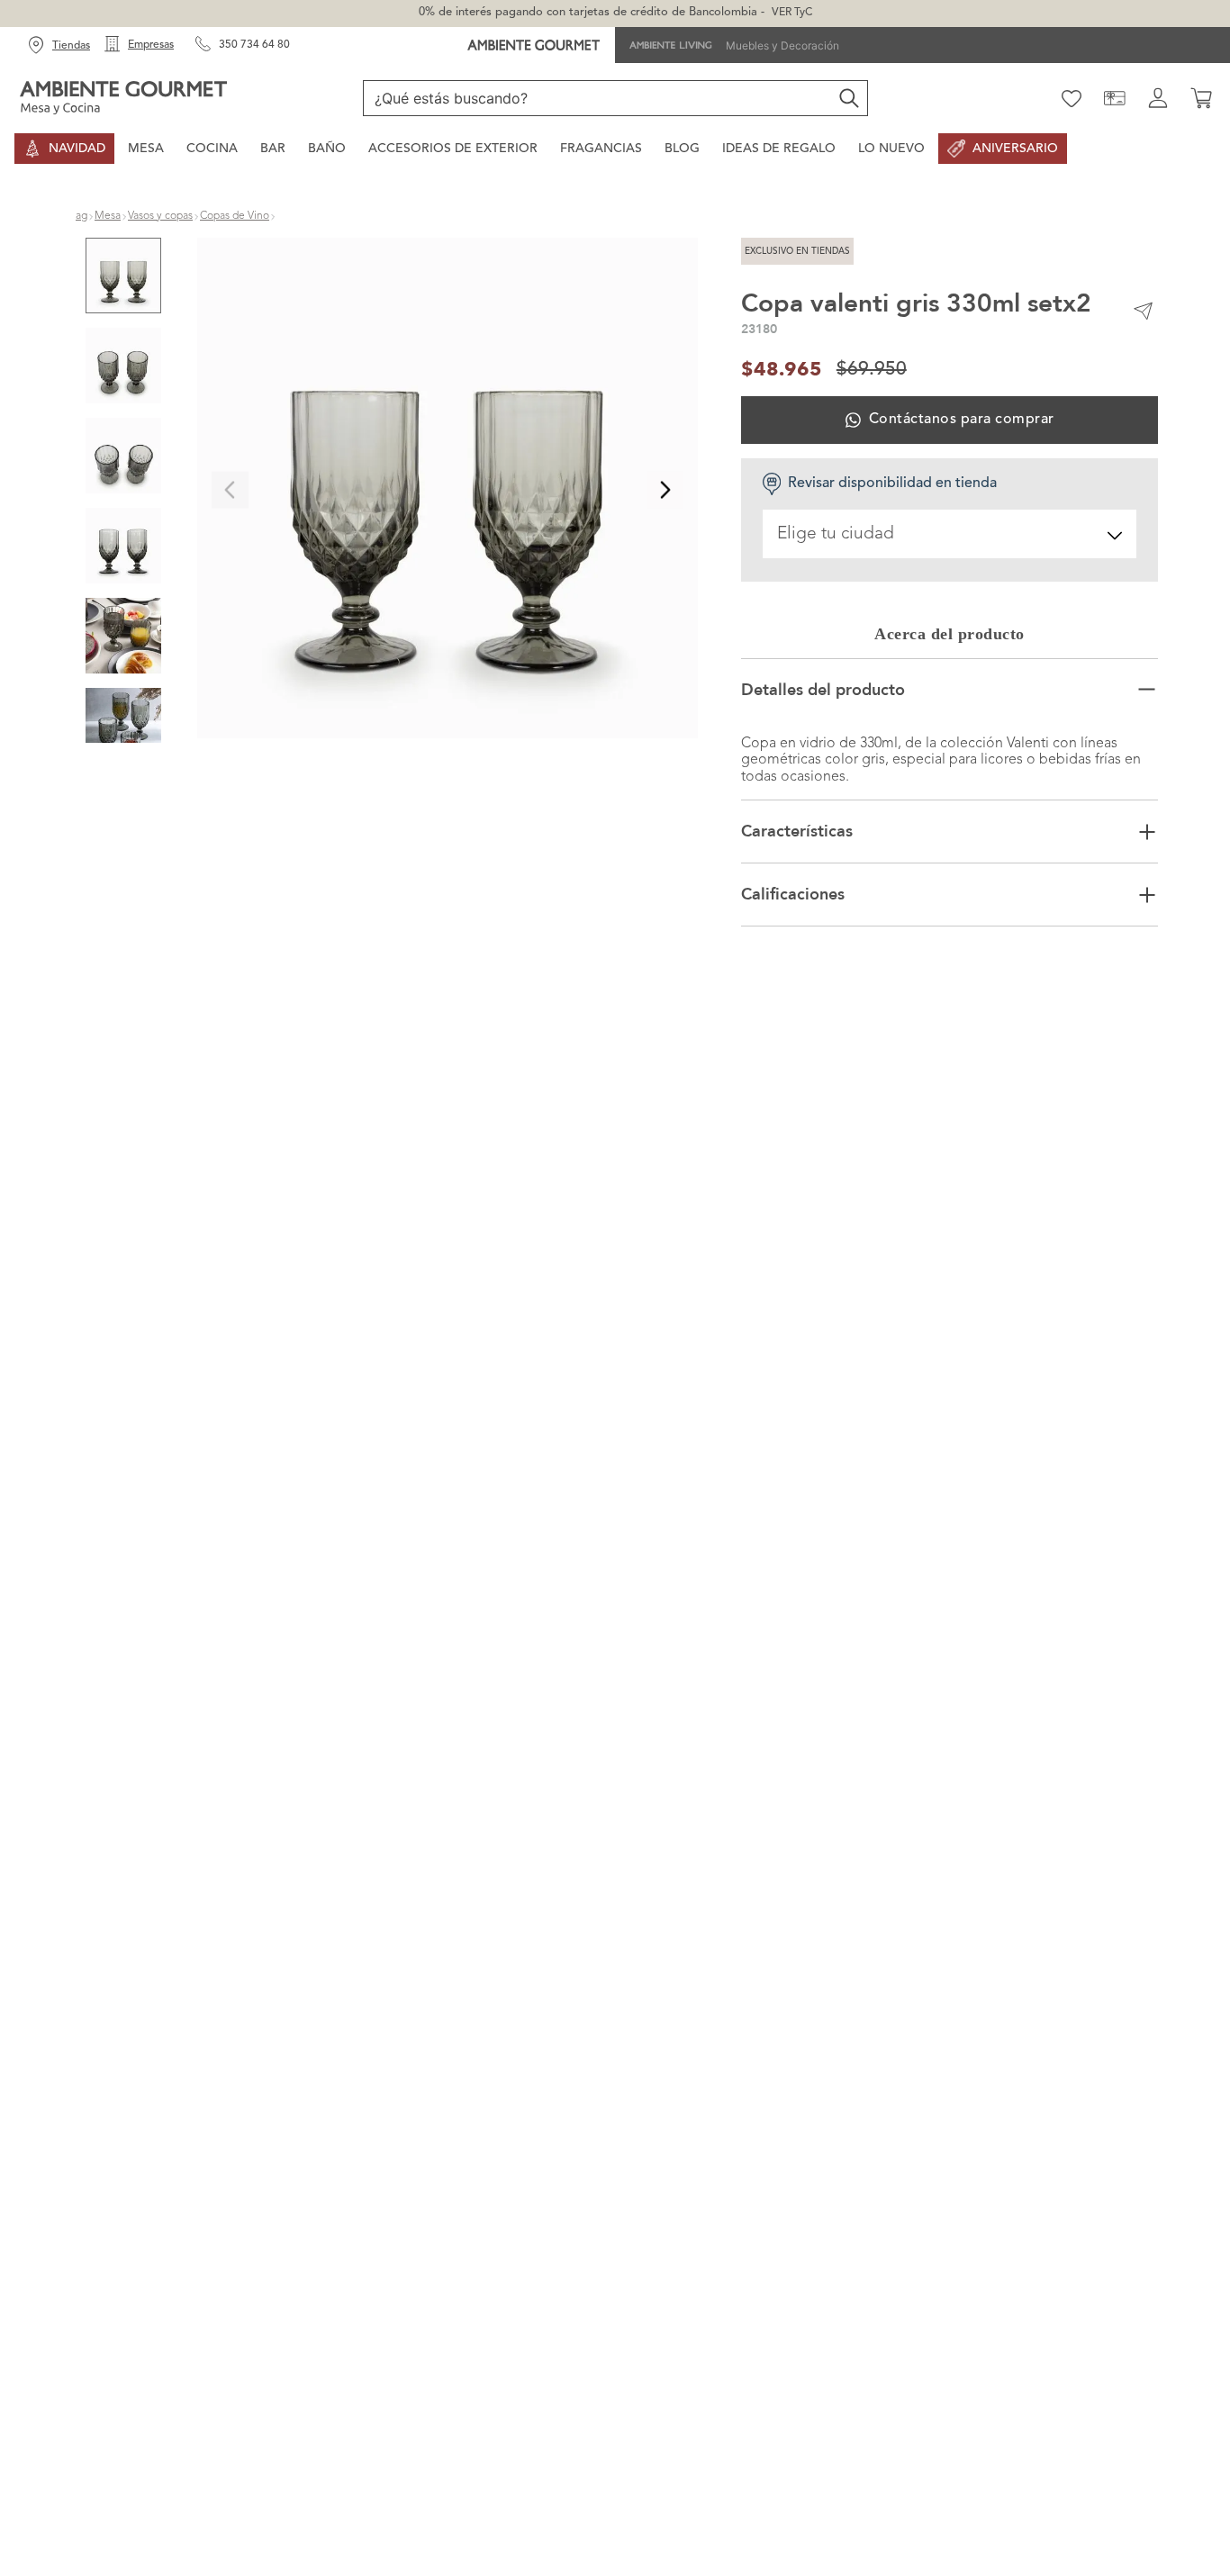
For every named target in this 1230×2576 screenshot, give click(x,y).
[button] (448, 490)
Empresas (151, 45)
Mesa (108, 216)
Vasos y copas (160, 216)
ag (81, 216)
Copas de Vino (235, 216)
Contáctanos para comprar (962, 420)
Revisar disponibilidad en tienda (892, 484)
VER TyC (792, 13)
